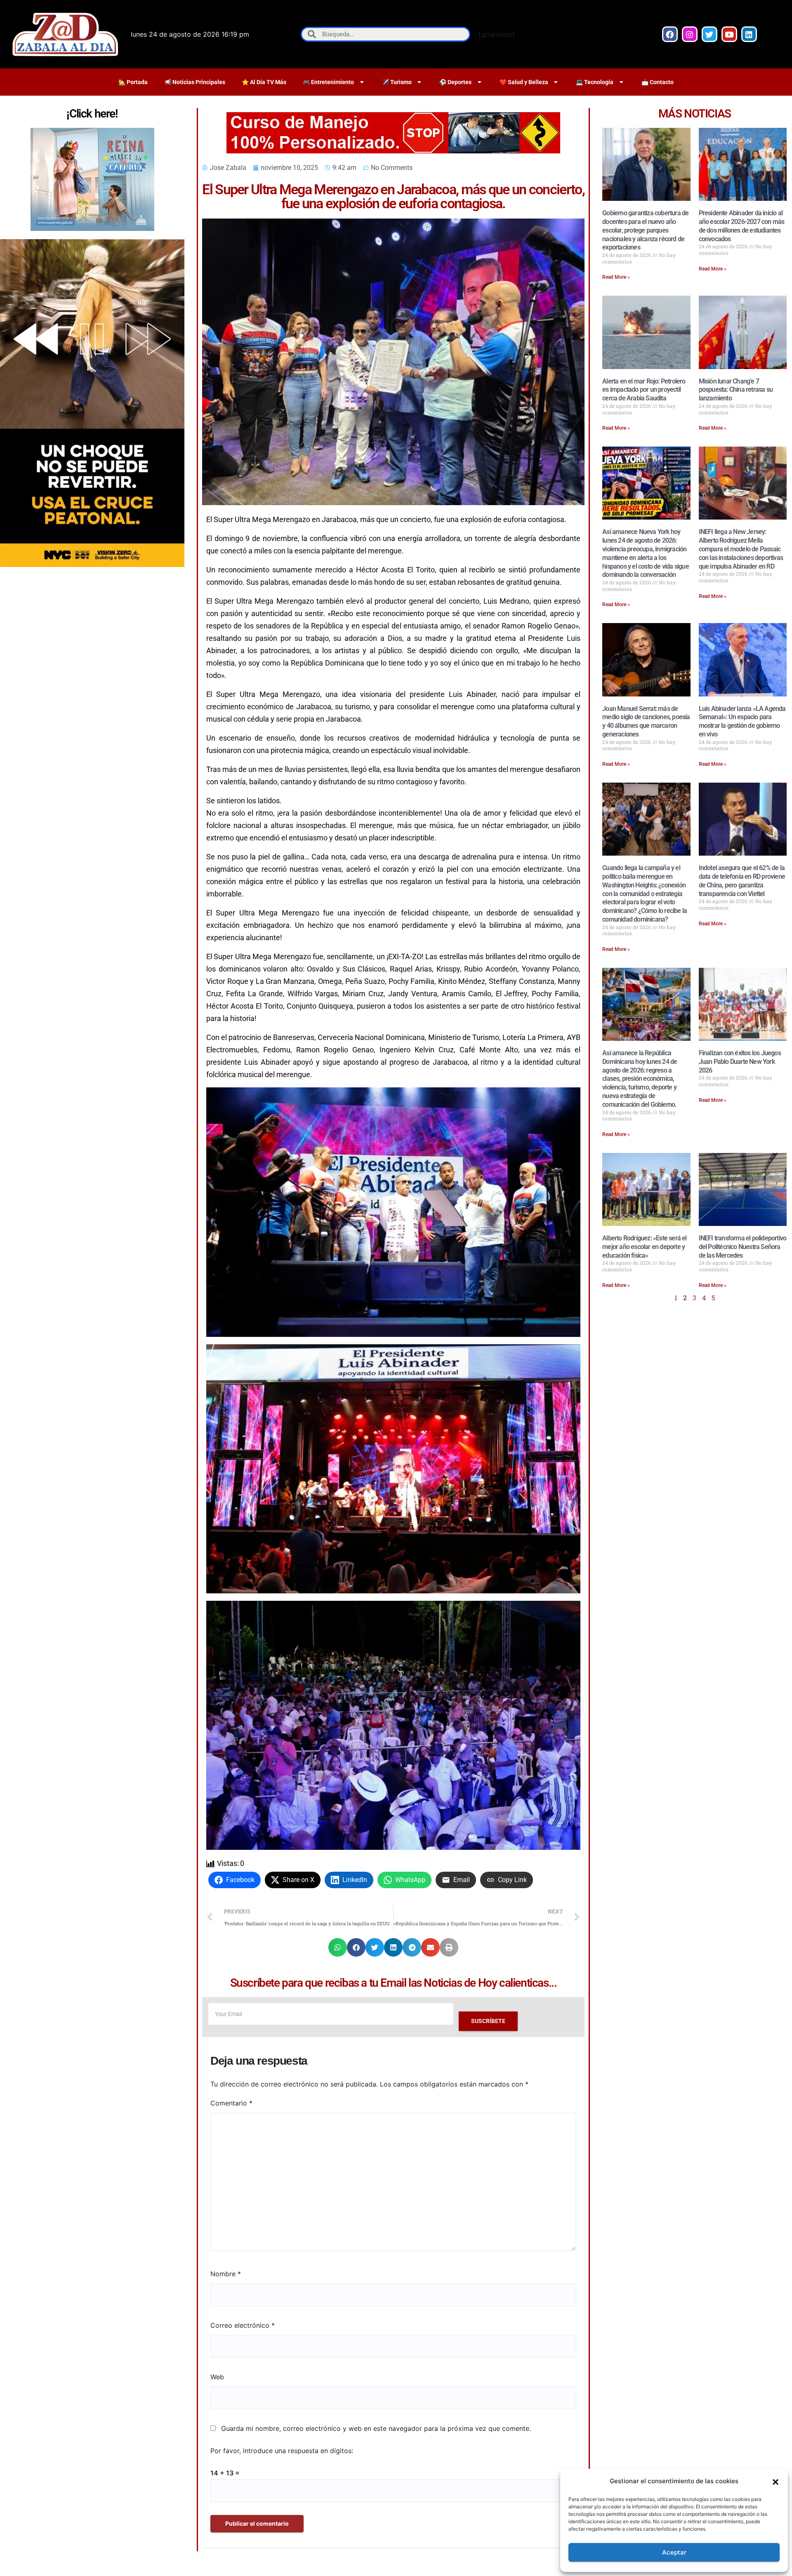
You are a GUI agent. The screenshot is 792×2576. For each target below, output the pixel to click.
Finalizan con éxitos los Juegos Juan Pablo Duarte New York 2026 (740, 1062)
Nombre (226, 2274)
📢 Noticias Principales (195, 82)
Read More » (616, 277)
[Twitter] (709, 34)
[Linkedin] (749, 34)
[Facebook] (670, 34)
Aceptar (674, 2552)
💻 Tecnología (595, 82)
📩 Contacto (658, 82)
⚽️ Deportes (455, 82)
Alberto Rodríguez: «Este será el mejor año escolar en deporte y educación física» (644, 1247)
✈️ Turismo (397, 82)
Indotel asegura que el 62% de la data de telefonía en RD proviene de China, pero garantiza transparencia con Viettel (742, 881)
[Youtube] (729, 34)
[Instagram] (690, 34)
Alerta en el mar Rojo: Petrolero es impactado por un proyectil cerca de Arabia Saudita (644, 390)
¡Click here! (92, 114)
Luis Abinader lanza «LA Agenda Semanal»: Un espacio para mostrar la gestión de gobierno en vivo (742, 721)
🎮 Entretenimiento (328, 82)
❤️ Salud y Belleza (524, 82)
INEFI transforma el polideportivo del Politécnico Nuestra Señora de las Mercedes (743, 1247)
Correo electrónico (243, 2325)
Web (217, 2377)
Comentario (231, 2103)
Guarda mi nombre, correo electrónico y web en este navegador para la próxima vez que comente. (376, 2428)
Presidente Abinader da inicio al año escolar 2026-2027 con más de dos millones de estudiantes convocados (742, 226)
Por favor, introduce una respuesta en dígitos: (282, 2451)
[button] (775, 2481)
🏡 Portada (133, 82)
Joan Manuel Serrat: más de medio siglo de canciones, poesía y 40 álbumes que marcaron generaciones (646, 721)
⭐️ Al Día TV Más (264, 82)
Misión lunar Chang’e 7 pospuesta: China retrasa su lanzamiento (736, 390)
